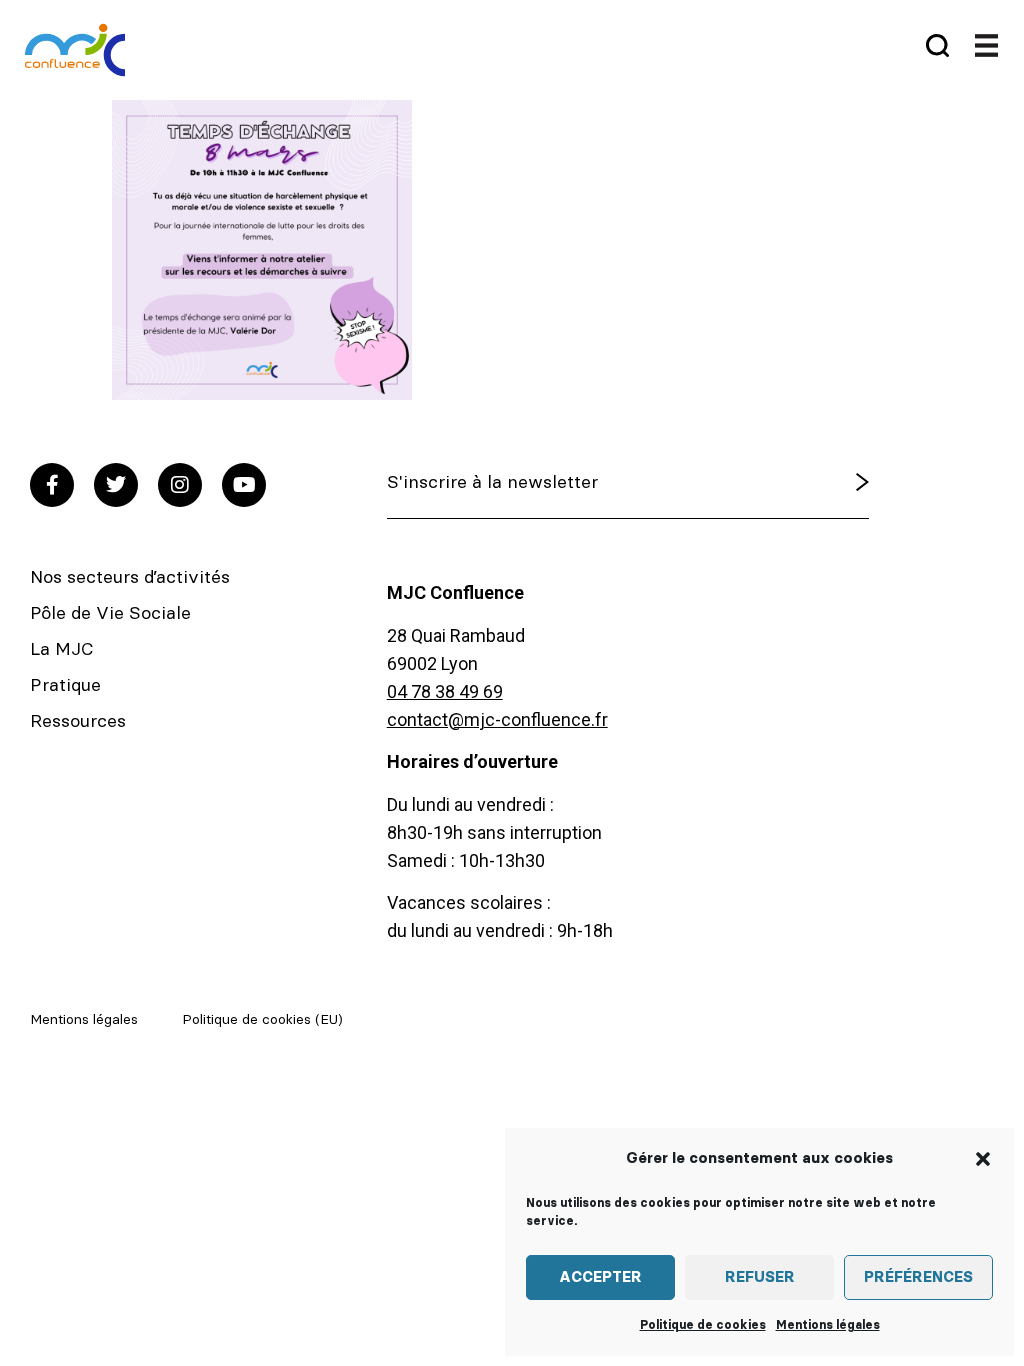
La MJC (62, 650)
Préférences (918, 1277)
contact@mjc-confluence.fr (497, 719)
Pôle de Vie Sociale (110, 614)
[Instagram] (180, 485)
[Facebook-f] (52, 485)
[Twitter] (116, 485)
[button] (983, 1159)
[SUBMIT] (824, 483)
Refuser (760, 1277)
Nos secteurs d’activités (130, 578)
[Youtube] (244, 485)
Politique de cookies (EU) (262, 1020)
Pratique (65, 686)
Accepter (600, 1277)
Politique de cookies (703, 1325)
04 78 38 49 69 (445, 691)
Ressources (78, 722)
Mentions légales (828, 1325)
